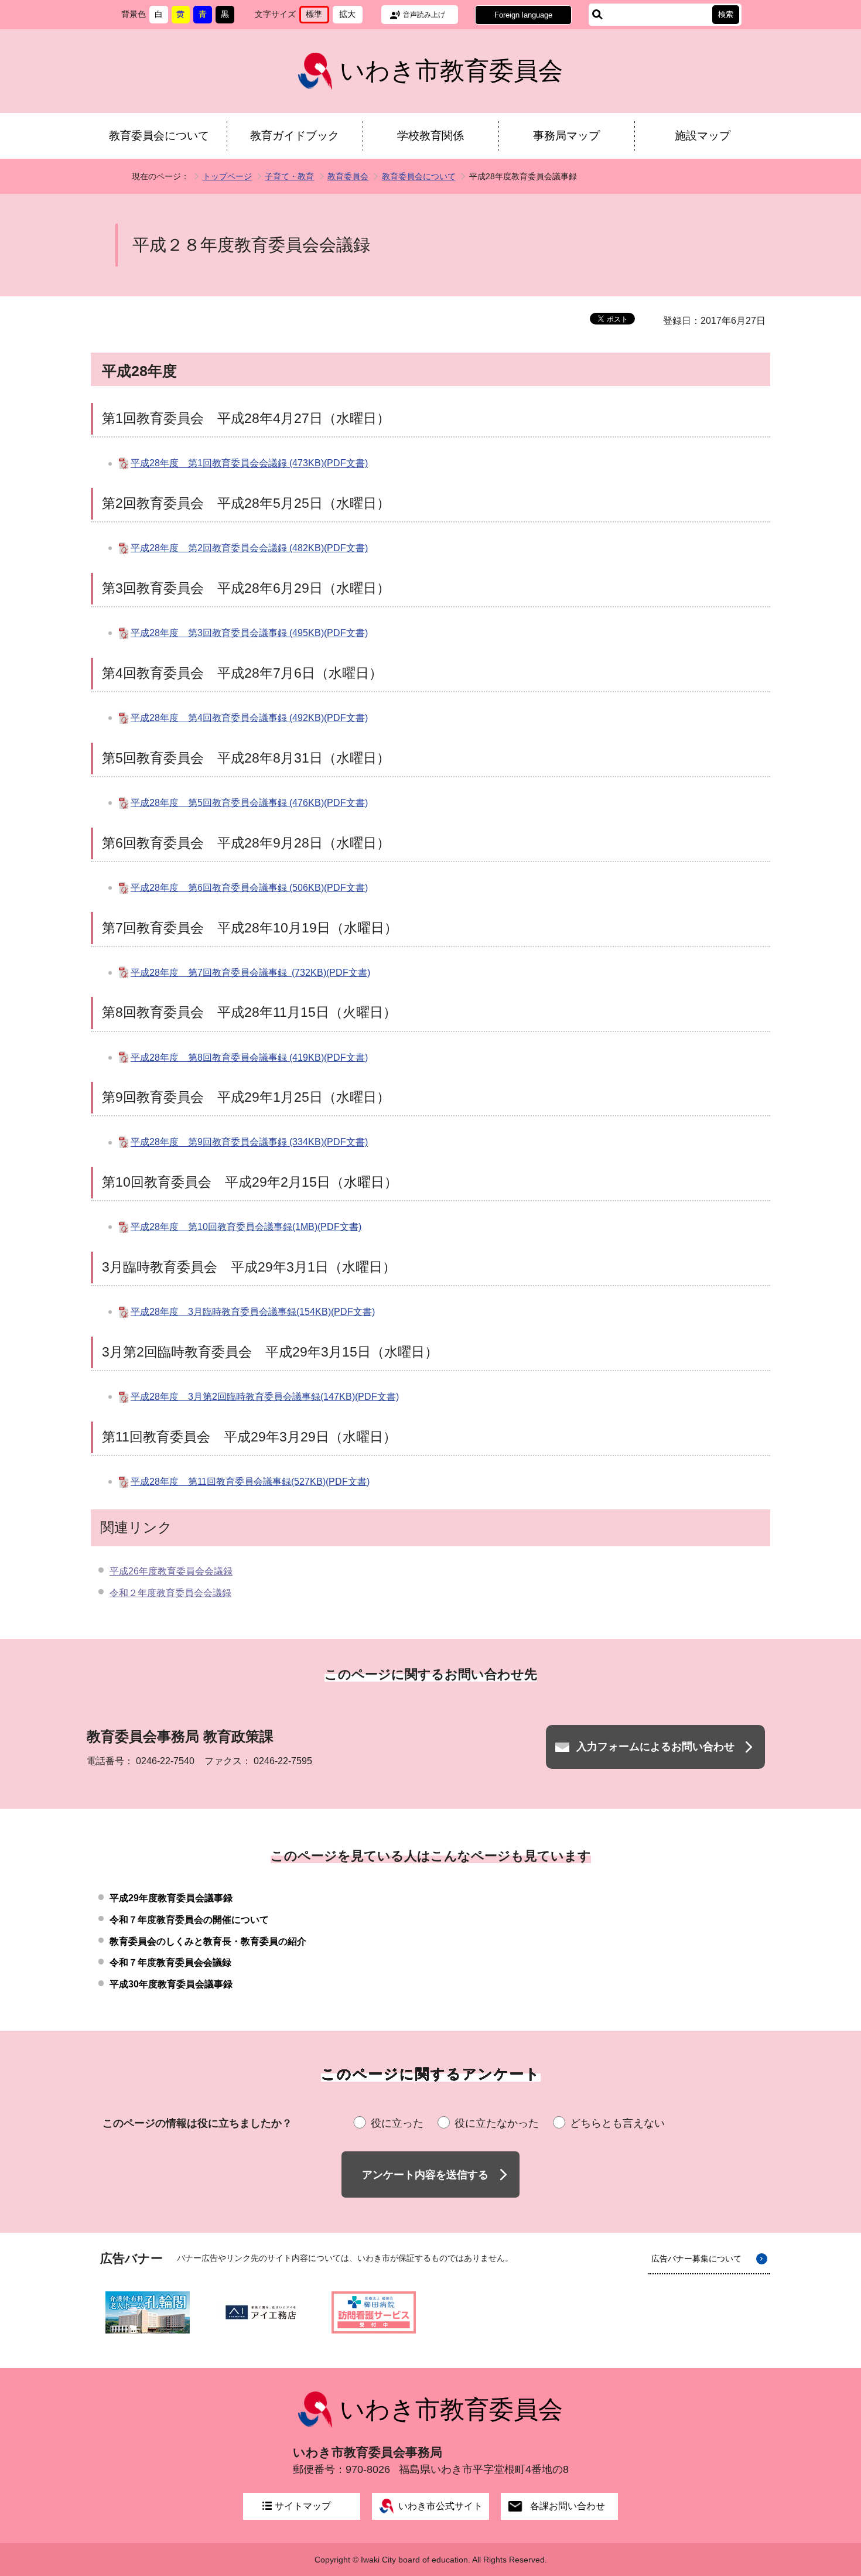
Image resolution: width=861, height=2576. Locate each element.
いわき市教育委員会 (451, 71)
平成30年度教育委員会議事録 (171, 1984)
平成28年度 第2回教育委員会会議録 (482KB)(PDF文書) (249, 548)
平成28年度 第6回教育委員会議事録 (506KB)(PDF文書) (249, 888)
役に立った (397, 2123)
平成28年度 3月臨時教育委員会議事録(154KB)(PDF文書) (253, 1312)
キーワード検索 (597, 15)
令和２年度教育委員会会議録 (170, 1593)
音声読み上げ (424, 15)
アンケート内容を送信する (425, 2175)
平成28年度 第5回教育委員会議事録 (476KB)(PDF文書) (249, 803)
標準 (317, 16)
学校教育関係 (430, 136)
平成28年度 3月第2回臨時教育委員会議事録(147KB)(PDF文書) (265, 1397)
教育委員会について (159, 136)
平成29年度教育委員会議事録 (171, 1898)
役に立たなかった (497, 2123)
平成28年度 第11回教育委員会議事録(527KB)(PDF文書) (250, 1482)
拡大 (351, 16)
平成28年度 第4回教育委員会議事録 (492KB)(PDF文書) (249, 718)
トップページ (227, 176)
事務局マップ (566, 136)
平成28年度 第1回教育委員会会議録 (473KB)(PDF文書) (249, 464)
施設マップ (703, 136)
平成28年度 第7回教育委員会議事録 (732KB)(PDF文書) (250, 973)
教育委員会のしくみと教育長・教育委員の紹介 (208, 1941)
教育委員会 (348, 176)
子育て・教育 (289, 176)
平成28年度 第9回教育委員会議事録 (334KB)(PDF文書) (249, 1142)
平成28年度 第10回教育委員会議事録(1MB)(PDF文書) (246, 1227)
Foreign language (523, 15)
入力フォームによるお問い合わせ (655, 1747)
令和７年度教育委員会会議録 (170, 1962)
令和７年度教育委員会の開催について (189, 1920)
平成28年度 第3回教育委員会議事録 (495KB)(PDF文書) (249, 633)
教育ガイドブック (295, 136)
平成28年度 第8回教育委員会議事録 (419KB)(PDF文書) (249, 1058)
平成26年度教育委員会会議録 (171, 1571)
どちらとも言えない (617, 2123)
